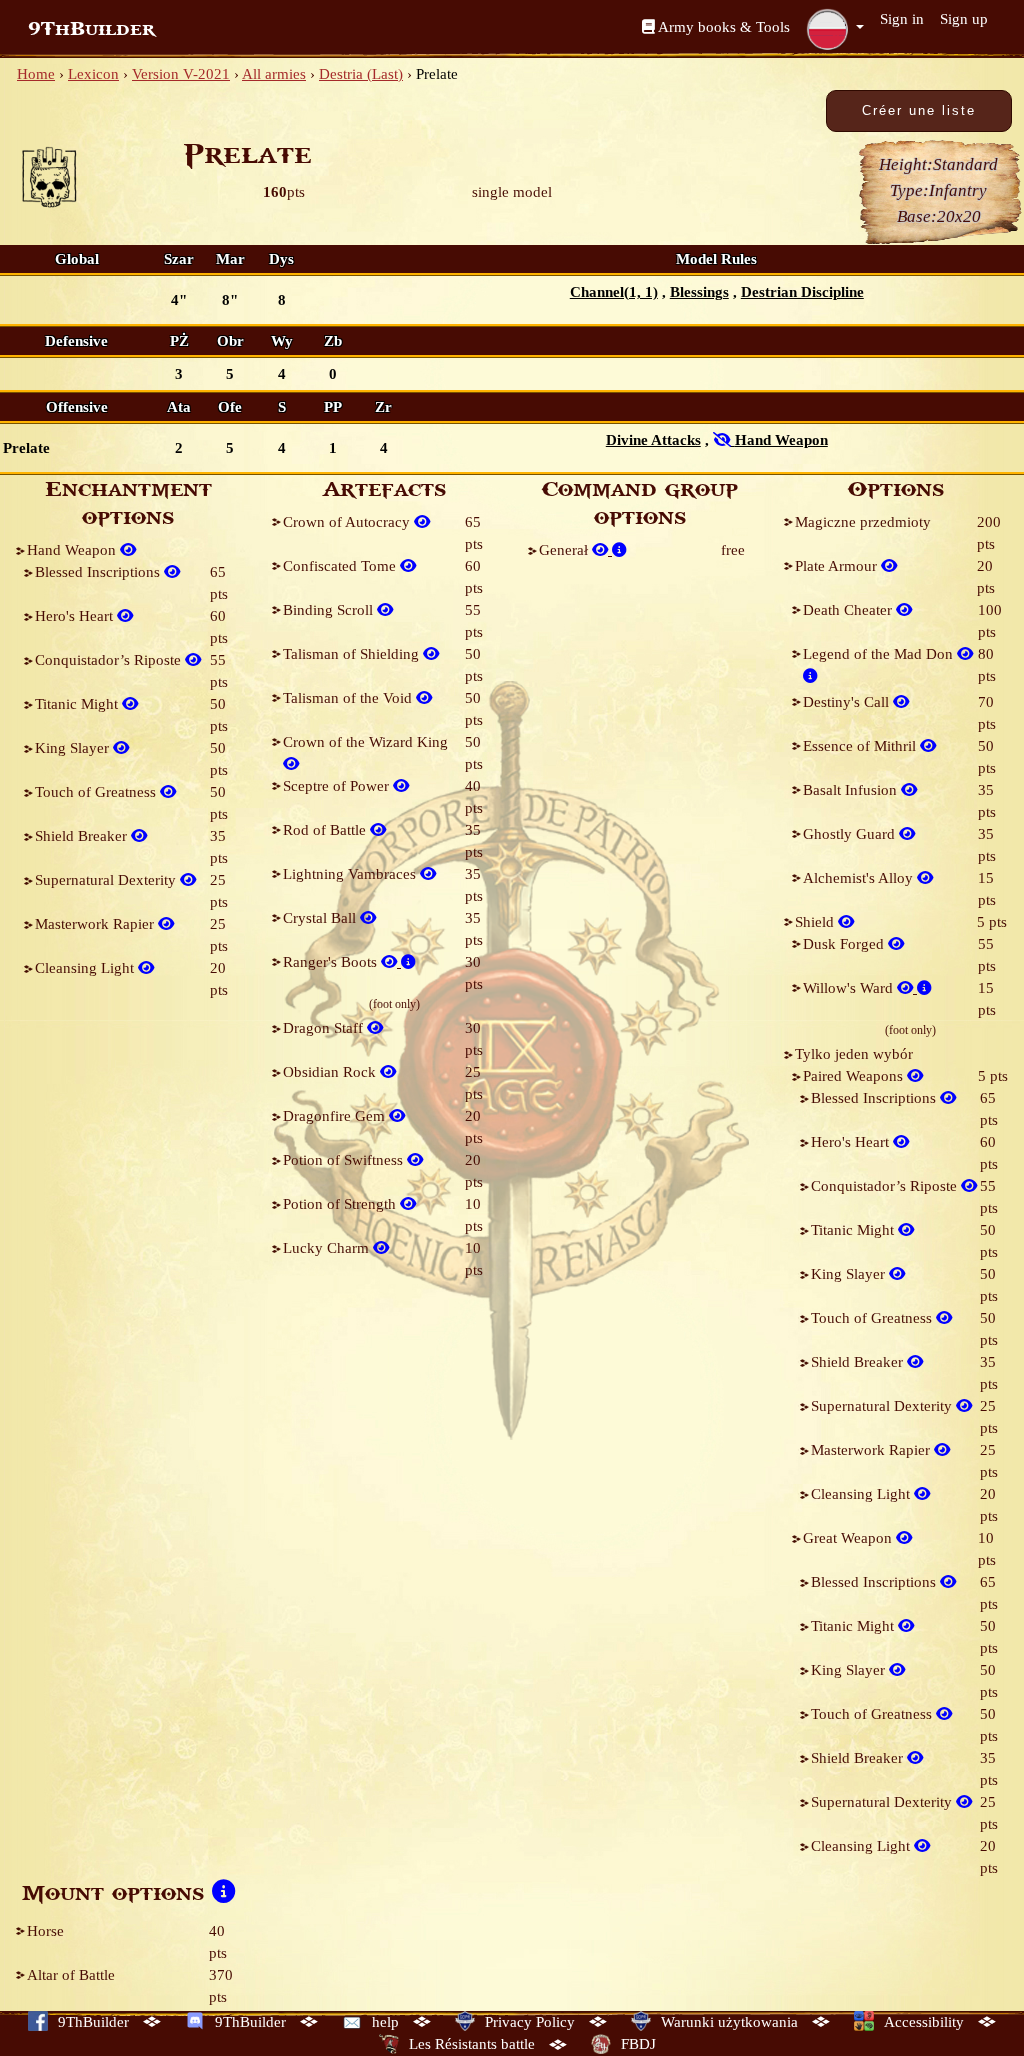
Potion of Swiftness (345, 1160)
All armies (274, 74)
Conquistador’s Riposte (110, 660)
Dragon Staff (325, 1028)
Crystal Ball (321, 918)
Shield (816, 922)
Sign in (902, 19)
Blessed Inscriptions (99, 572)
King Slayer (74, 748)
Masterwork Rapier (96, 924)
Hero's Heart (76, 616)
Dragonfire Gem (336, 1116)
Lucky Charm (328, 1248)
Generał (565, 550)
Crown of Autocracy (348, 522)
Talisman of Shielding (353, 654)
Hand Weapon (73, 550)
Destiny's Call (848, 702)
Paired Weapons (855, 1076)
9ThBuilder (91, 29)
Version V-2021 (181, 74)
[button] (835, 29)
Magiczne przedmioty (863, 522)
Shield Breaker (83, 836)
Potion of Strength (341, 1204)
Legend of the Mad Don (880, 654)
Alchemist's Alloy (860, 878)
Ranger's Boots (332, 962)
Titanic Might (78, 704)
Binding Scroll (330, 610)
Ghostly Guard (851, 834)
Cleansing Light (86, 968)
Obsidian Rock (331, 1072)
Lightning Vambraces (351, 874)
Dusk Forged (845, 944)
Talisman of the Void (349, 698)
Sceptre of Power (338, 786)
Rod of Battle (326, 830)
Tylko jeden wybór (854, 1054)
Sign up (964, 19)
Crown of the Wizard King (365, 742)
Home (36, 74)
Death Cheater (849, 610)
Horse (45, 1931)
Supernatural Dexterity (107, 880)
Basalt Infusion (852, 790)
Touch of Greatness (97, 792)
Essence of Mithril (861, 746)
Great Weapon (849, 1538)
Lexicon (93, 74)
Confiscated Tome (341, 566)
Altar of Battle (71, 1975)
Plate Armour (838, 566)
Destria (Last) (361, 74)
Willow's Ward (850, 988)
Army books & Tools (722, 27)
